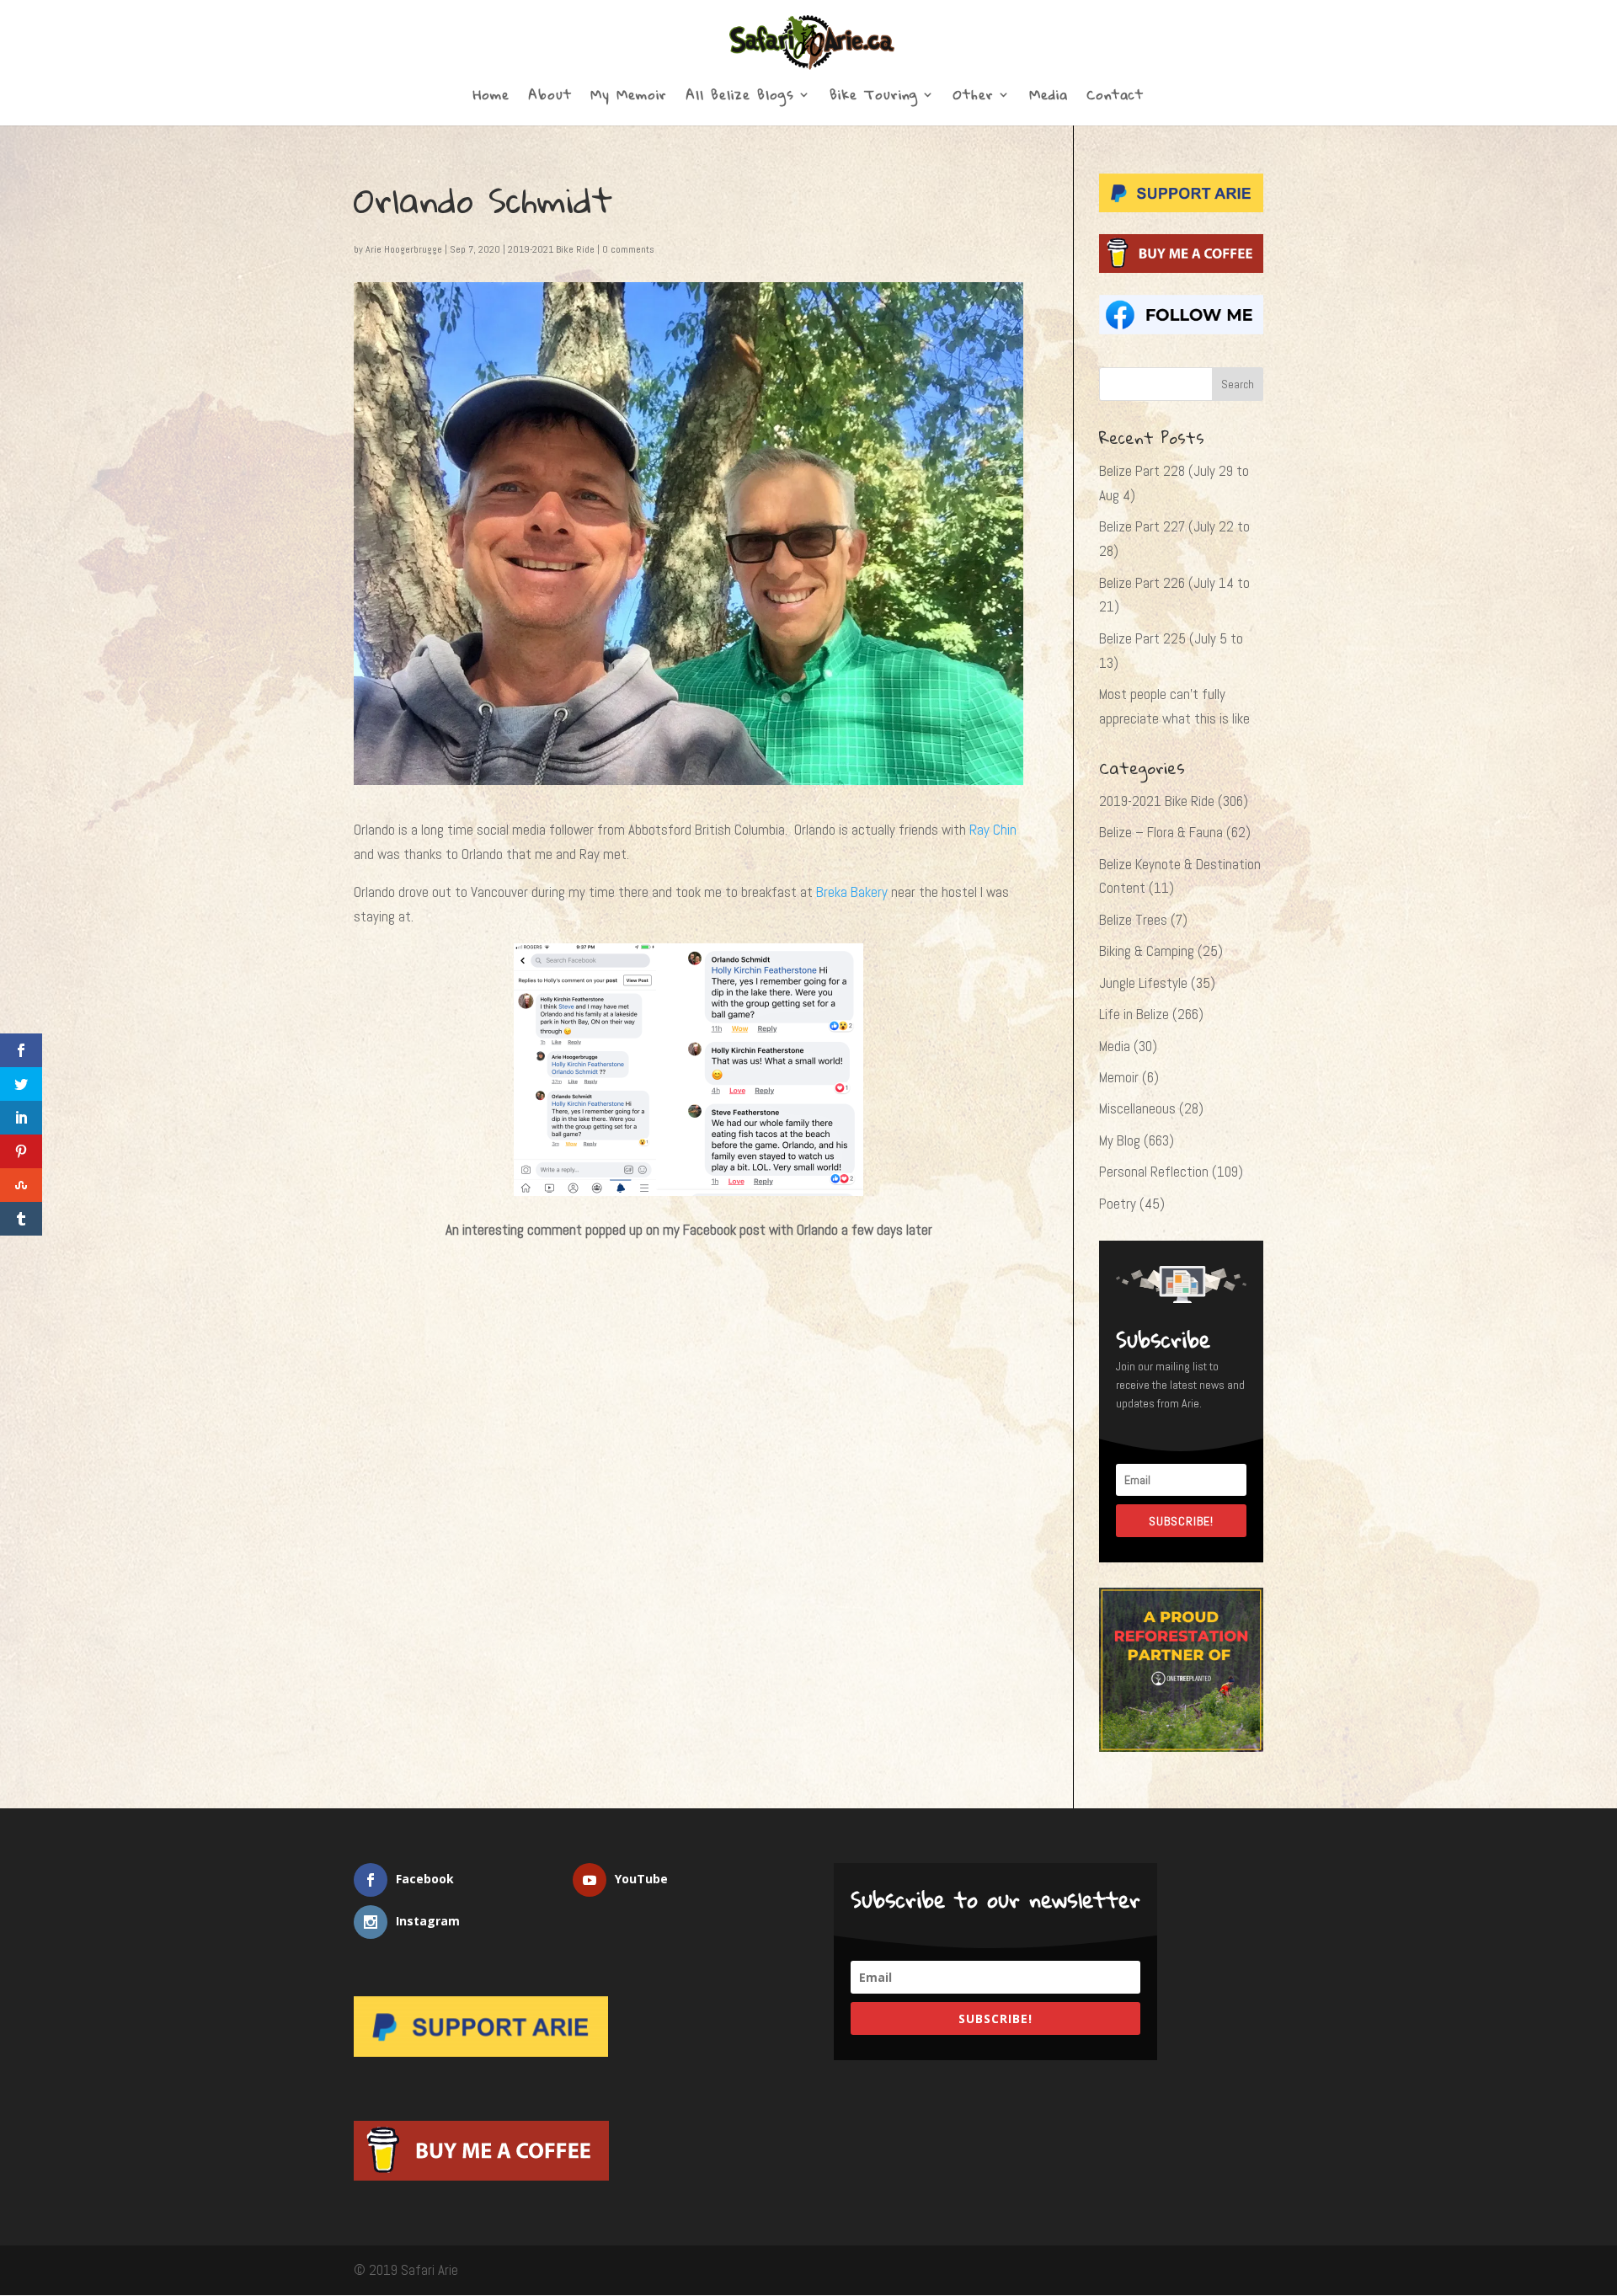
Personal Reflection (1154, 1172)
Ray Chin (993, 830)
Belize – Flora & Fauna (1161, 832)
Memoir (1119, 1077)
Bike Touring (874, 98)
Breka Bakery (852, 892)
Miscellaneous (1137, 1108)
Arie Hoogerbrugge (404, 249)
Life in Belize (1134, 1014)
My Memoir (629, 98)
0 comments (628, 249)
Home (491, 98)
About (550, 98)
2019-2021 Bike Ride (551, 249)
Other (974, 98)
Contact (1115, 98)
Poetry (1118, 1204)
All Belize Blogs (740, 98)
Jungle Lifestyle (1143, 983)
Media (1049, 98)
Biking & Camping (1147, 951)
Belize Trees (1133, 920)
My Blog (1120, 1140)
